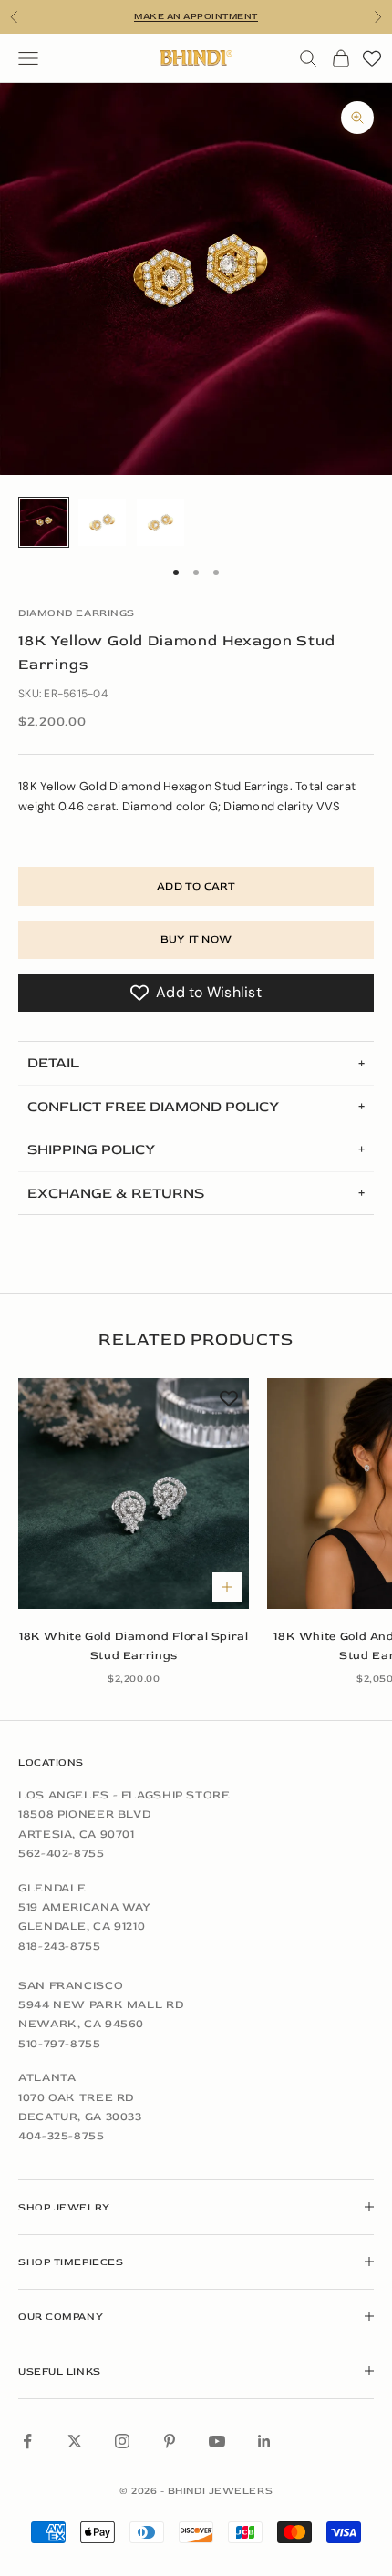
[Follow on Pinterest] (170, 2441)
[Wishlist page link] (372, 58)
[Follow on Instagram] (122, 2441)
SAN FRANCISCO (71, 1985)
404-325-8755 (62, 2136)
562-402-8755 (62, 1853)
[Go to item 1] (44, 522)
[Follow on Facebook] (27, 2441)
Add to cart (196, 886)
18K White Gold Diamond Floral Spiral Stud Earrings (134, 1646)
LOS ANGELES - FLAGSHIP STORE (124, 1795)
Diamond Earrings (77, 613)
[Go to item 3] (160, 522)
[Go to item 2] (102, 522)
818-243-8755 (60, 1946)
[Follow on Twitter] (75, 2441)
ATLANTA (47, 2077)
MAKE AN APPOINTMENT (196, 16)
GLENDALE (52, 1888)
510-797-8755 (60, 2044)
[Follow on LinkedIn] (264, 2441)
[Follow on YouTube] (217, 2441)
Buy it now (196, 939)
